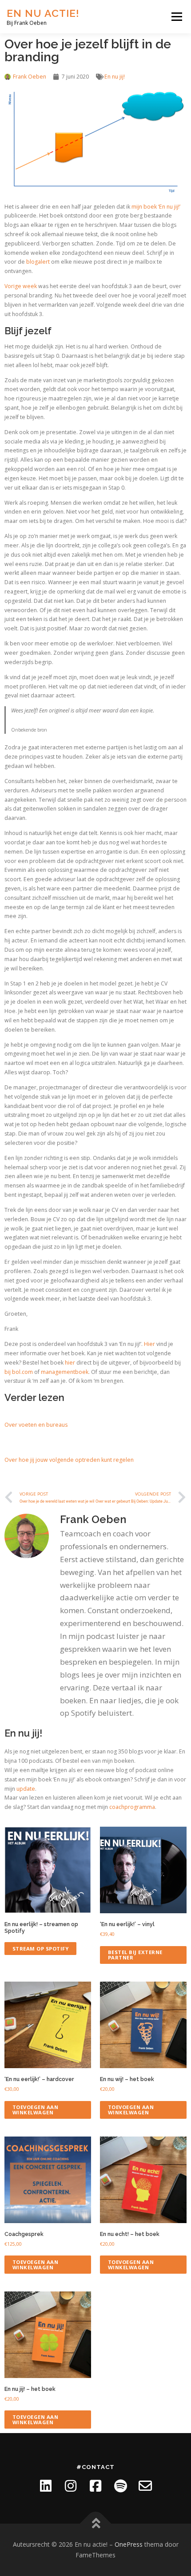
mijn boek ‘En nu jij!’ (156, 207)
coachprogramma (132, 1807)
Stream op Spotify (41, 1949)
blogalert (38, 262)
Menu (176, 17)
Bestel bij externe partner (135, 1955)
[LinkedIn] (46, 2486)
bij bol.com (19, 1372)
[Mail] (145, 2486)
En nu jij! (115, 77)
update (26, 1789)
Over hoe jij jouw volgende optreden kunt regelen (69, 1460)
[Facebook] (95, 2486)
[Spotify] (120, 2486)
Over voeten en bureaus (36, 1425)
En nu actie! (43, 13)
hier (70, 1363)
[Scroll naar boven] (96, 2524)
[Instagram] (71, 2486)
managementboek (65, 1372)
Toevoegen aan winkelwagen (36, 2109)
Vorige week (21, 286)
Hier (149, 1344)
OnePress (129, 2544)
